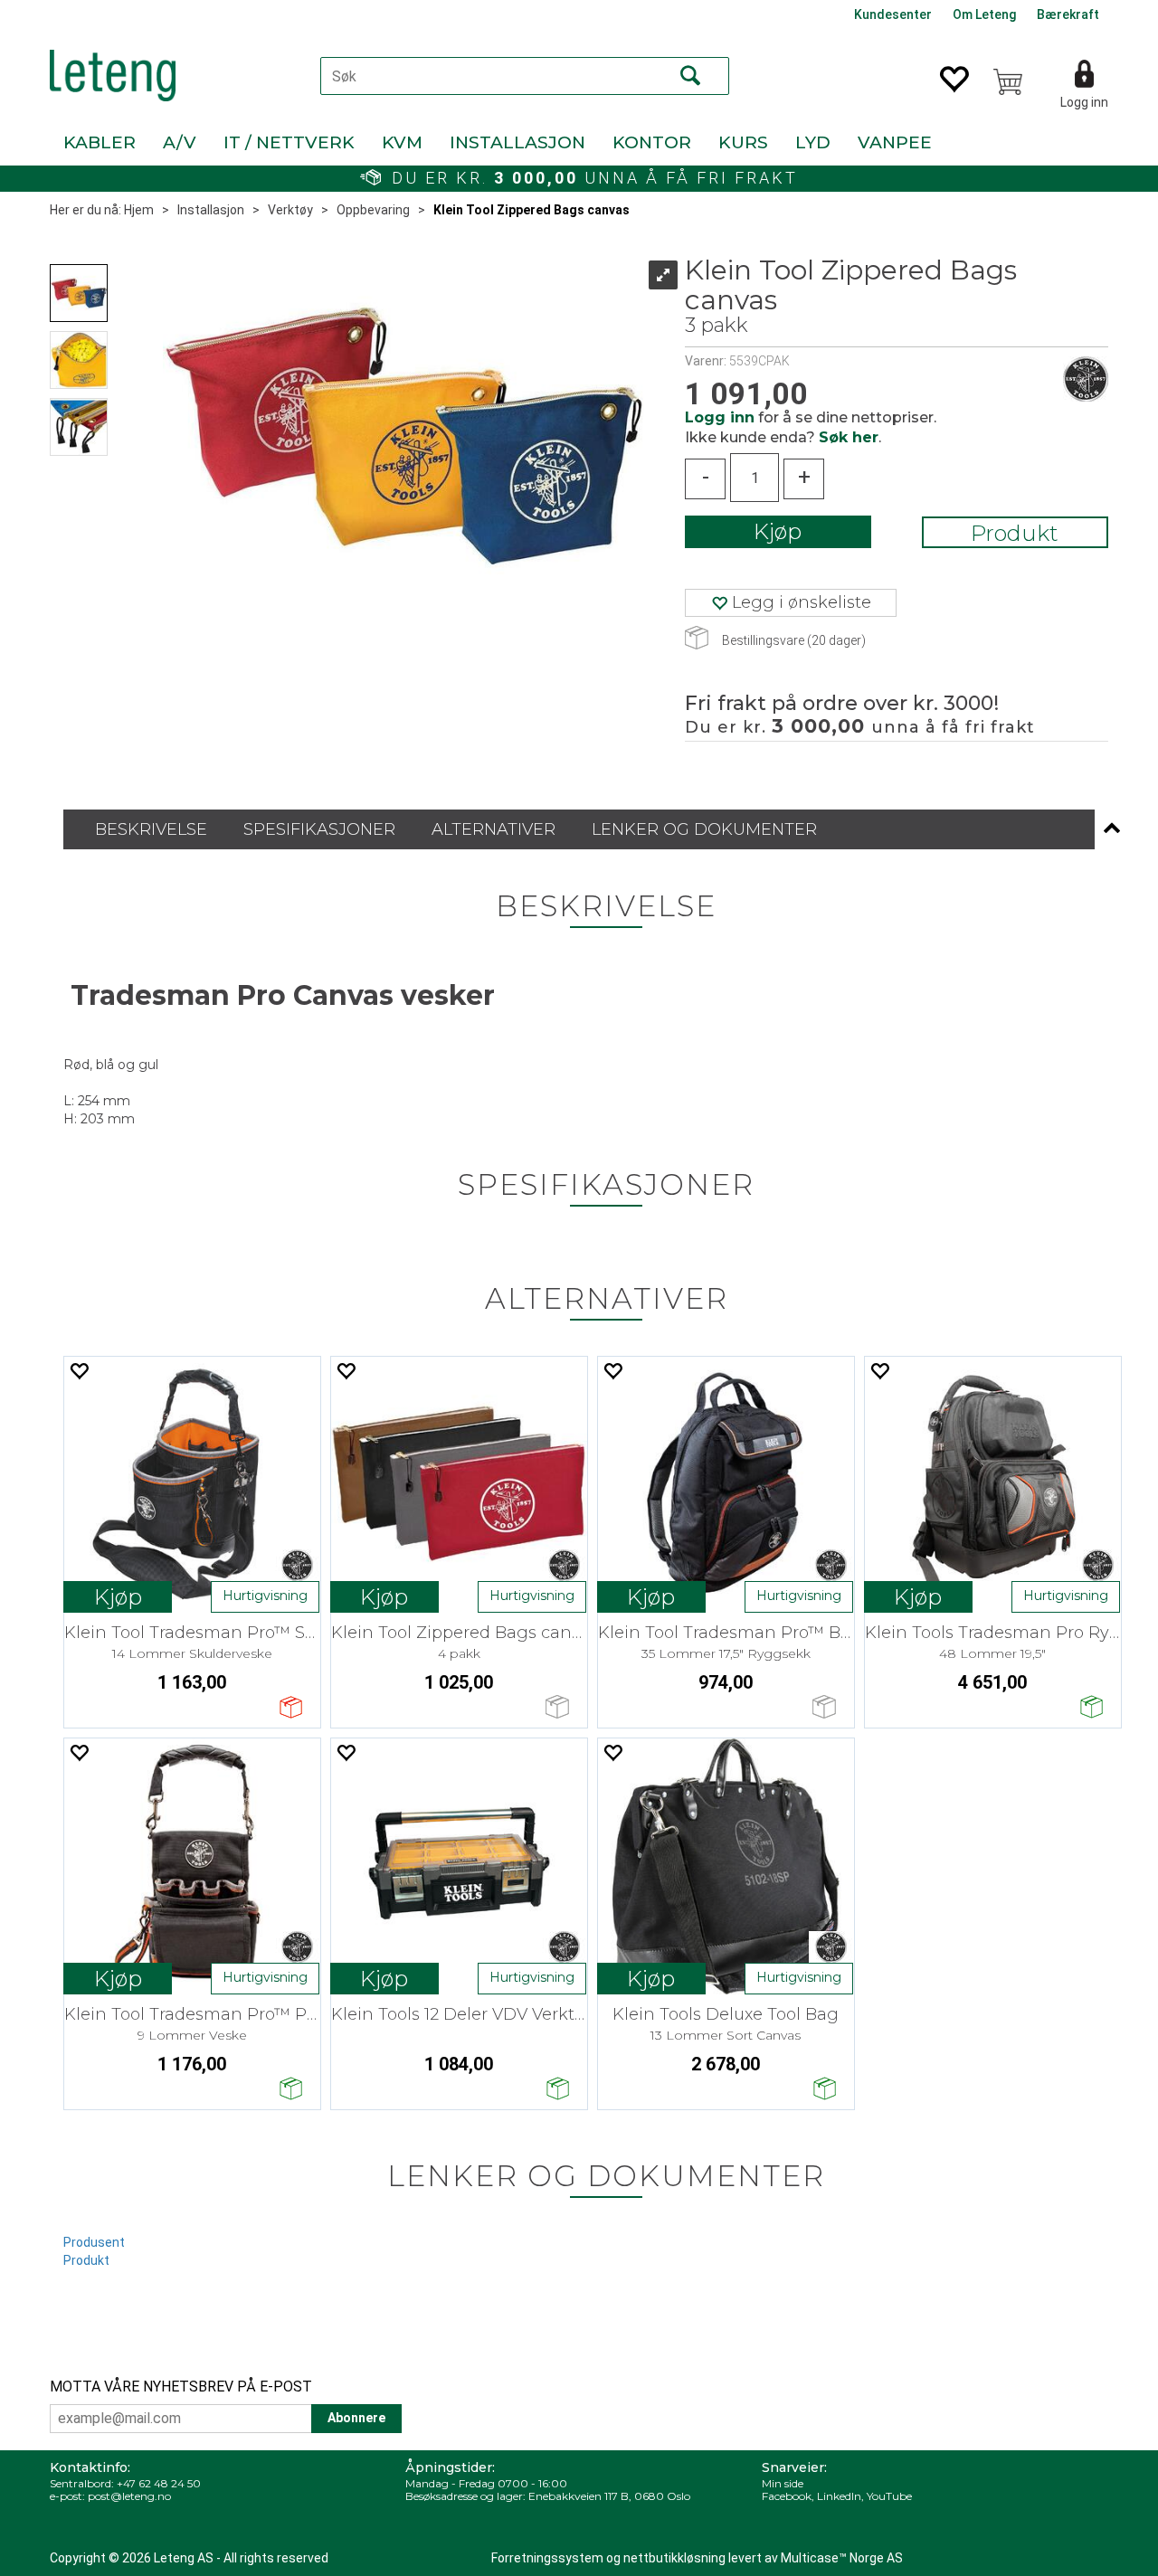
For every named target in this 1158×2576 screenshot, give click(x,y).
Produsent (94, 2242)
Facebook (787, 2496)
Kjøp (778, 531)
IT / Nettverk (289, 142)
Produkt (1015, 533)
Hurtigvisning (265, 1596)
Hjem (139, 210)
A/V (180, 142)
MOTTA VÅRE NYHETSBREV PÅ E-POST (181, 2387)
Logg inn (1084, 102)
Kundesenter (893, 14)
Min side (783, 2483)
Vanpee (895, 142)
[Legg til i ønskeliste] (79, 1371)
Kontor (652, 142)
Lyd (813, 142)
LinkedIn (839, 2496)
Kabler (100, 142)
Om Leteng (984, 14)
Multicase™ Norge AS (842, 2558)
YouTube (889, 2496)
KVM (402, 142)
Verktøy (290, 210)
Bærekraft (1068, 14)
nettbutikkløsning (674, 2558)
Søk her (849, 437)
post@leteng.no (129, 2496)
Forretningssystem (547, 2558)
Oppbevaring (373, 210)
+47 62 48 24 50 (159, 2483)
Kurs (743, 142)
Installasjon (517, 142)
